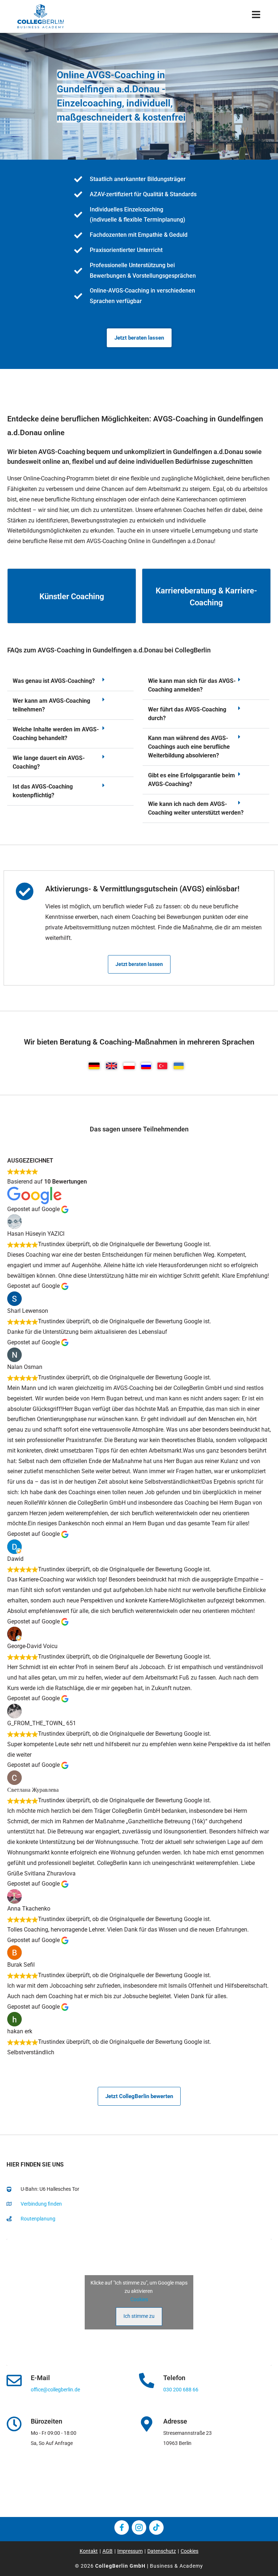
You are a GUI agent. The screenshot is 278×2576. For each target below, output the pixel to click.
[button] (70, 681)
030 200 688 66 (181, 2390)
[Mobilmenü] (256, 16)
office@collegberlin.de (55, 2390)
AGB (108, 2551)
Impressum (130, 2551)
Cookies (139, 2299)
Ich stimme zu (139, 2316)
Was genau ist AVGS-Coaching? (54, 681)
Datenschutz (162, 2551)
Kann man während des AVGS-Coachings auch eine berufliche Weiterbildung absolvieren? (189, 747)
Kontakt (89, 2551)
